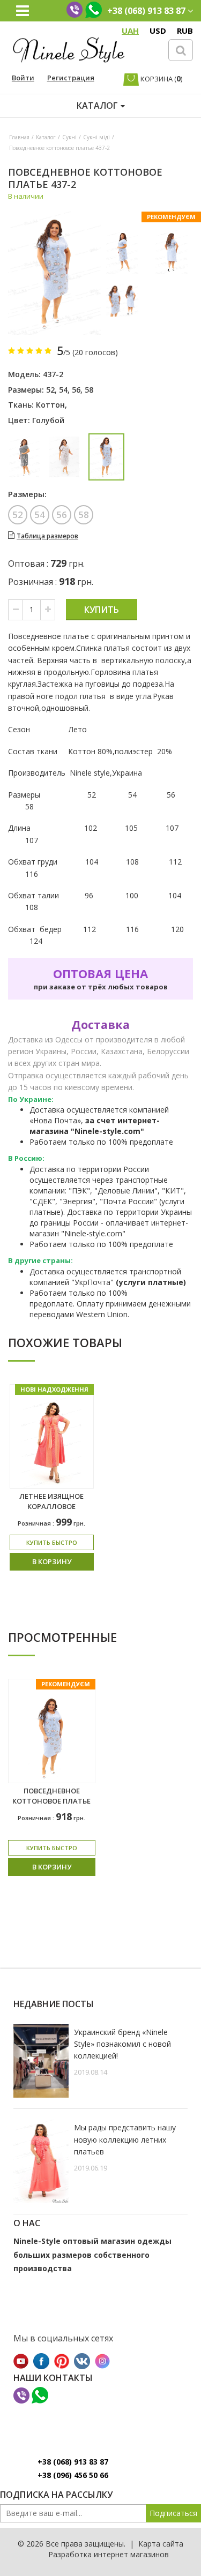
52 (50, 390)
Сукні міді (96, 137)
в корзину (52, 1561)
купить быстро (52, 1542)
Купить (102, 610)
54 (63, 390)
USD (158, 31)
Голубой (48, 420)
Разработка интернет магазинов (109, 2554)
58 (89, 390)
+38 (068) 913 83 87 (73, 2462)
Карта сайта (161, 2544)
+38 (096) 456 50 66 (73, 2475)
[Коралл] (65, 457)
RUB (185, 31)
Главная (19, 137)
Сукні (69, 137)
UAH (130, 31)
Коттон (50, 405)
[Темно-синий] (24, 457)
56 (76, 390)
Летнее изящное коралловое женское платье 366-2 (51, 1511)
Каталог (46, 137)
